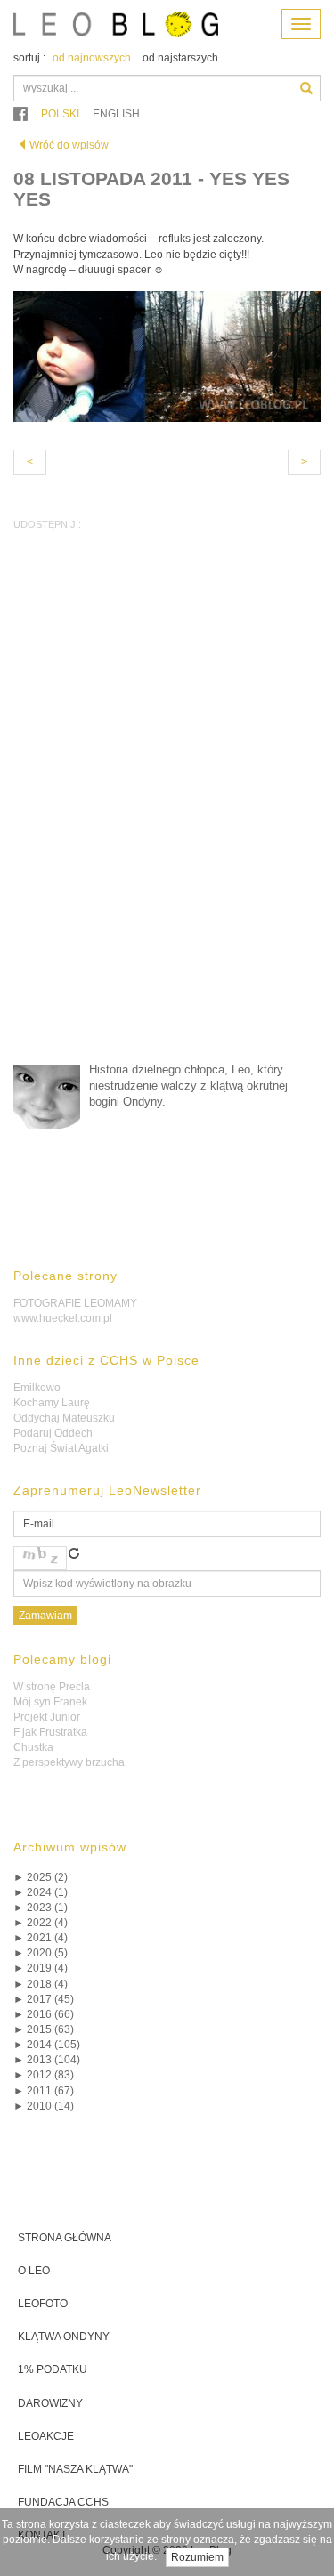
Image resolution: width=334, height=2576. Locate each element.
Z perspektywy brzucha (69, 1762)
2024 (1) (41, 1892)
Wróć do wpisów (69, 145)
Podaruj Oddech (53, 1433)
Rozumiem (197, 2557)
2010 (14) (44, 2106)
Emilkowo (37, 1388)
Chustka (33, 1747)
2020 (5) (41, 1953)
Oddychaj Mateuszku (64, 1418)
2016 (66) (44, 2014)
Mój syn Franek (50, 1702)
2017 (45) (44, 1999)
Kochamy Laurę (52, 1403)
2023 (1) (41, 1908)
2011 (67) (44, 2091)
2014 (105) (47, 2045)
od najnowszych (92, 58)
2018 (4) (41, 1984)
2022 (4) (41, 1923)
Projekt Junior (47, 1717)
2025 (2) (41, 1877)
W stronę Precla (52, 1687)
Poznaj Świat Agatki (61, 1448)
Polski (60, 114)
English (116, 114)
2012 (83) (44, 2075)
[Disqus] (167, 820)
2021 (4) (41, 1938)
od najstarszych (180, 58)
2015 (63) (44, 2029)
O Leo (34, 2271)
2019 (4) (41, 1968)
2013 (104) (47, 2060)
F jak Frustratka (50, 1732)
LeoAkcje (46, 2436)
